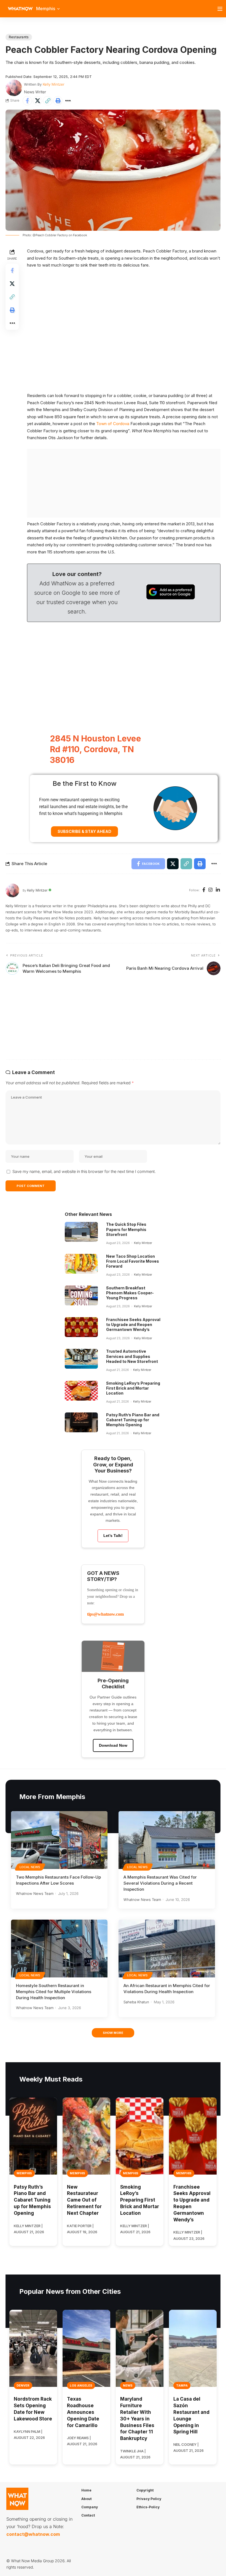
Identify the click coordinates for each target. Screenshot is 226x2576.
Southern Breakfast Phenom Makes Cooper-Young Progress (130, 1293)
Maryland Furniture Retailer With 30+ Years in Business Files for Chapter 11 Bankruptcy (137, 2419)
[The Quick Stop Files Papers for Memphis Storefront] (81, 1232)
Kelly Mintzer (54, 84)
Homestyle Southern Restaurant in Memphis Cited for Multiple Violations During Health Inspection (54, 1992)
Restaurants (19, 37)
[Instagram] (210, 890)
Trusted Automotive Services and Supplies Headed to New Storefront (132, 1356)
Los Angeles (81, 2385)
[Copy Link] (48, 101)
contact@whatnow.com (33, 2534)
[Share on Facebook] (27, 101)
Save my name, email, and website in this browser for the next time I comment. (84, 1171)
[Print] (58, 101)
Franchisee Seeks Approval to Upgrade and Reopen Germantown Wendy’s (133, 1324)
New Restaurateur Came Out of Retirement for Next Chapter (84, 2200)
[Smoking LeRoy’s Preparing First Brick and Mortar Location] (81, 1391)
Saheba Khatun (136, 2002)
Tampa (182, 2385)
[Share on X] (37, 101)
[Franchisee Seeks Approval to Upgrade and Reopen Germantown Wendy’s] (81, 1327)
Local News (30, 1867)
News (128, 2385)
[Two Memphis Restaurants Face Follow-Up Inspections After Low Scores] (59, 1840)
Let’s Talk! (113, 1536)
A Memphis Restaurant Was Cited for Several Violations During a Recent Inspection (160, 1883)
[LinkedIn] (218, 890)
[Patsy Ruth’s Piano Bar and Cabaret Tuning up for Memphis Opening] (81, 1422)
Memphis (24, 2173)
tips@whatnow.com (105, 1614)
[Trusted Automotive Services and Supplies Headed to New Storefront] (81, 1359)
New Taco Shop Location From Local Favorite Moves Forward (133, 1261)
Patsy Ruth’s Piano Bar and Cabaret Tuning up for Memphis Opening (133, 1420)
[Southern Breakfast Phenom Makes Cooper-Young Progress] (81, 1295)
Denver (23, 2385)
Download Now (113, 1745)
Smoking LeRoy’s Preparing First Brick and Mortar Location (133, 1388)
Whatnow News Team (35, 1893)
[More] (68, 101)
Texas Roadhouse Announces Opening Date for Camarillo (83, 2412)
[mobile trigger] (221, 9)
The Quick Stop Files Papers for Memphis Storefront (126, 1229)
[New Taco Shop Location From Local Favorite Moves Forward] (81, 1264)
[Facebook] (204, 890)
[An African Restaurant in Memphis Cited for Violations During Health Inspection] (167, 1949)
